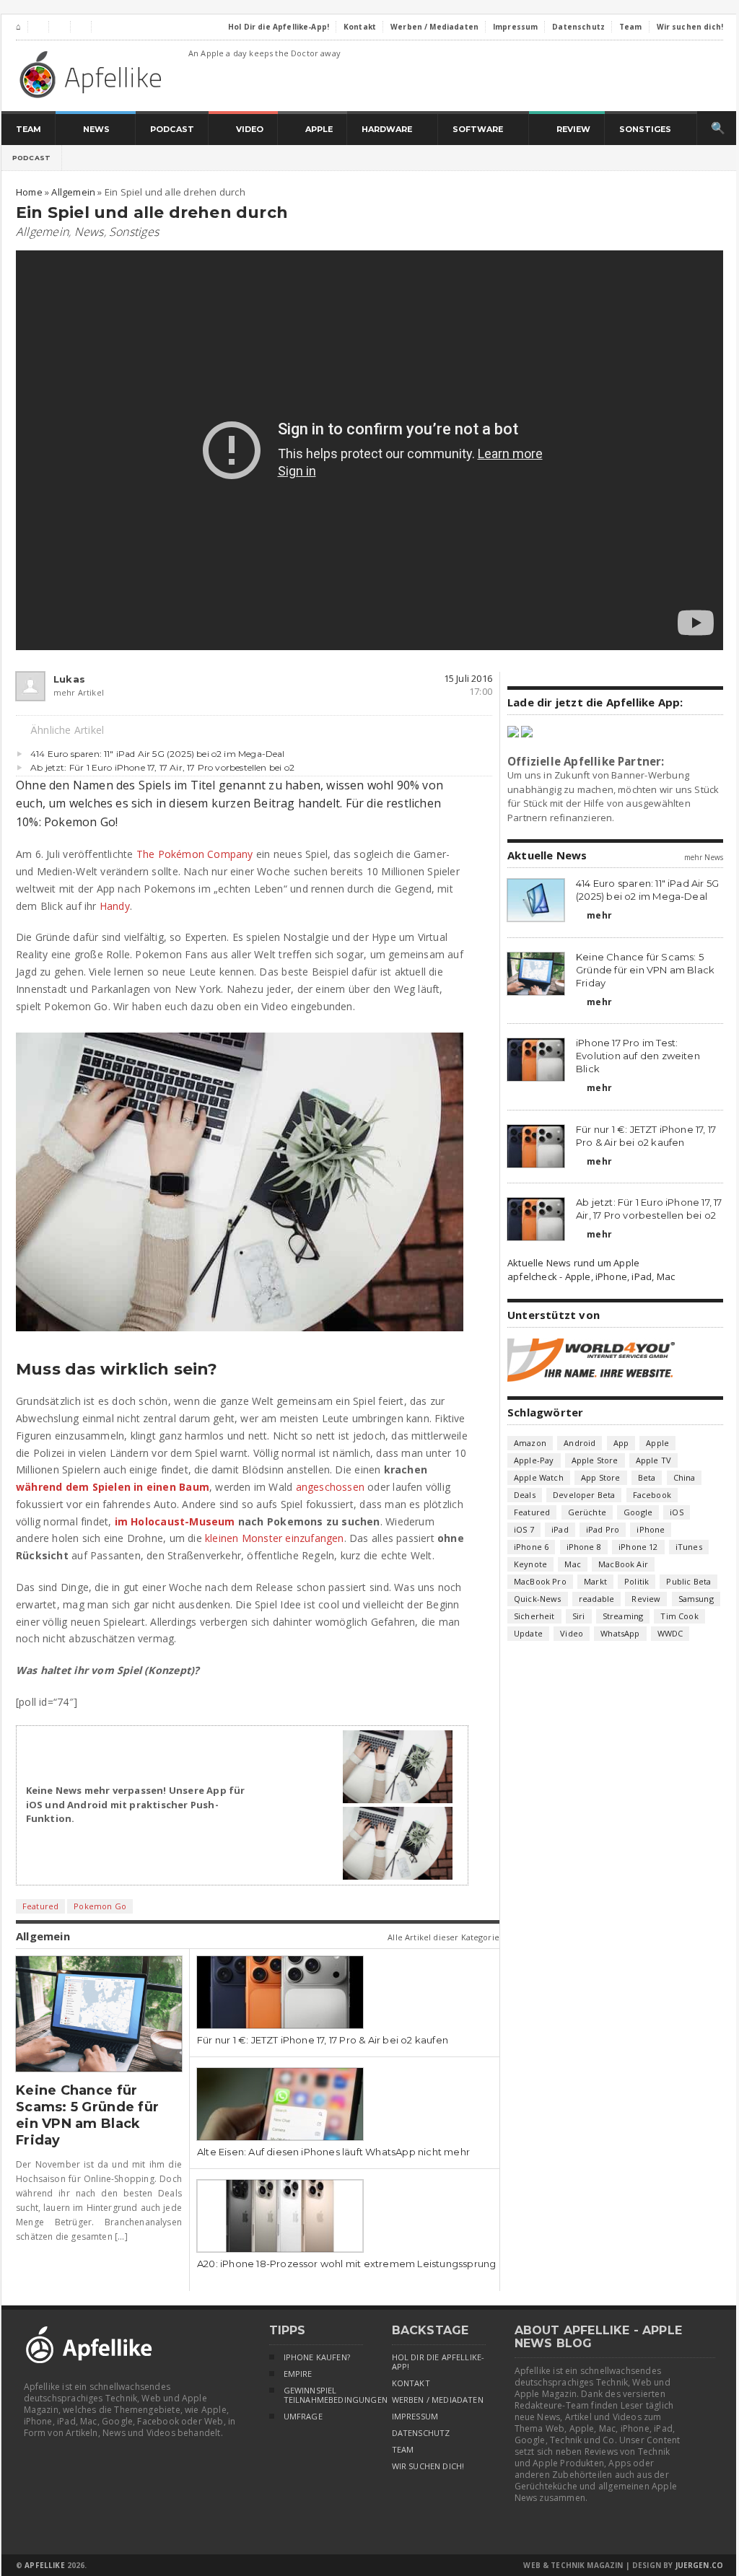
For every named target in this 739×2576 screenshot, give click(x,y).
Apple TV (653, 1460)
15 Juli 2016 (468, 678)
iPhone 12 (638, 1547)
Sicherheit (534, 1616)
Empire (298, 2374)
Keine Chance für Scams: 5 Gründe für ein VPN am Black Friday (87, 2115)
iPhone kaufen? (317, 2357)
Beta (647, 1477)
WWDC (670, 1633)
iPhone (651, 1529)
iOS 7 (524, 1529)
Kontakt (411, 2383)
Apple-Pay (534, 1460)
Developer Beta (584, 1495)
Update (528, 1633)
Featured (40, 1906)
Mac (573, 1564)
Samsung (696, 1599)
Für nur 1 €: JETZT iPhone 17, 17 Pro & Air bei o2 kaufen (323, 2040)
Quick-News (538, 1599)
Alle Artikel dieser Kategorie (443, 1937)
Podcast (31, 158)
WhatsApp (620, 1633)
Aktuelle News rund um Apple (573, 1263)
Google (638, 1512)
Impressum (415, 2417)
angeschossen (331, 1487)
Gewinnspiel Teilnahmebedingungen (323, 2395)
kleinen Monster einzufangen (275, 1538)
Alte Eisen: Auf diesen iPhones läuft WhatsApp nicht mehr (333, 2152)
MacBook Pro (540, 1581)
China (685, 1477)
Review (646, 1599)
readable (596, 1599)
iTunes (689, 1547)
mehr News (704, 857)
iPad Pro (603, 1529)
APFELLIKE (44, 2565)
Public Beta (688, 1581)
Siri (579, 1616)
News (89, 232)
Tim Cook (679, 1616)
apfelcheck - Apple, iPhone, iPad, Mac (591, 1276)
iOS (677, 1512)
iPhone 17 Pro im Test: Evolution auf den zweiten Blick (638, 1056)
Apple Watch (539, 1477)
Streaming (623, 1616)
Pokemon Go (100, 1906)
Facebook (652, 1495)
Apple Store (595, 1460)
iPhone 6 (531, 1547)
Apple (657, 1443)
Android (580, 1443)
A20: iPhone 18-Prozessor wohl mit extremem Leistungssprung (346, 2264)
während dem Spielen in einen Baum (113, 1487)
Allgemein (42, 232)
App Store (601, 1477)
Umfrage (303, 2417)
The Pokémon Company (195, 854)
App (621, 1443)
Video (572, 1633)
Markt (595, 1581)
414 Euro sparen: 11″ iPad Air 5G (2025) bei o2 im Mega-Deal (158, 754)
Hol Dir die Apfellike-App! (438, 2362)
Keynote (530, 1564)
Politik (637, 1581)
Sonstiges (134, 232)
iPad (560, 1529)
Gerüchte (587, 1512)
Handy (115, 906)
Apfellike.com (93, 74)
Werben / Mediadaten (438, 2400)
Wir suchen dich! (428, 2466)
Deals (525, 1495)
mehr (594, 915)
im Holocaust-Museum (175, 1521)
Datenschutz (421, 2433)
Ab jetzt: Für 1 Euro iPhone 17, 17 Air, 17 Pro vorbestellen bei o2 (162, 767)
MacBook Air (623, 1564)
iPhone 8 (584, 1547)
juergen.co (700, 2565)
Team (403, 2450)
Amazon (530, 1443)
